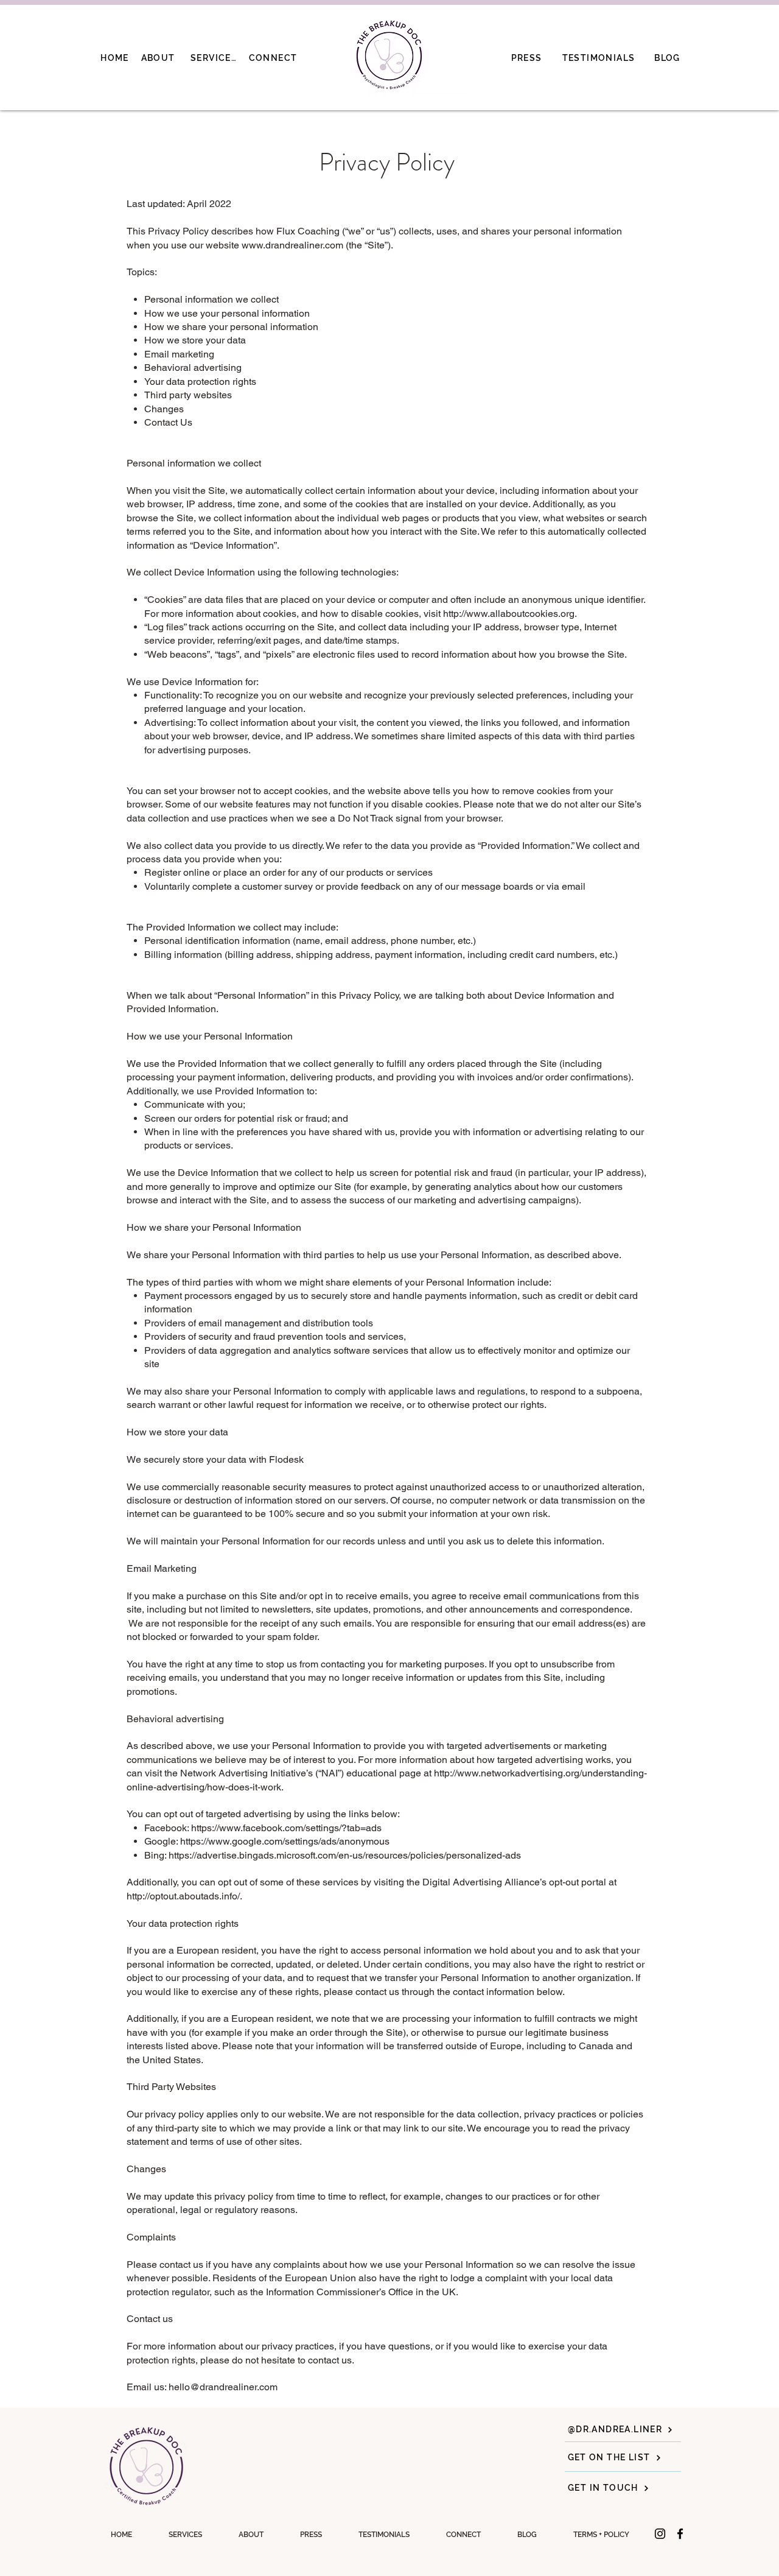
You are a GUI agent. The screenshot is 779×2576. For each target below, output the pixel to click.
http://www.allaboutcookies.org (509, 614)
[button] (601, 2535)
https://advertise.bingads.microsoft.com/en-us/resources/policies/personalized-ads (345, 1855)
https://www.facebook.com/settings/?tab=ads (288, 1828)
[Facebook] (680, 2534)
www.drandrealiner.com (292, 245)
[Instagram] (660, 2534)
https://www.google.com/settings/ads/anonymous (286, 1841)
